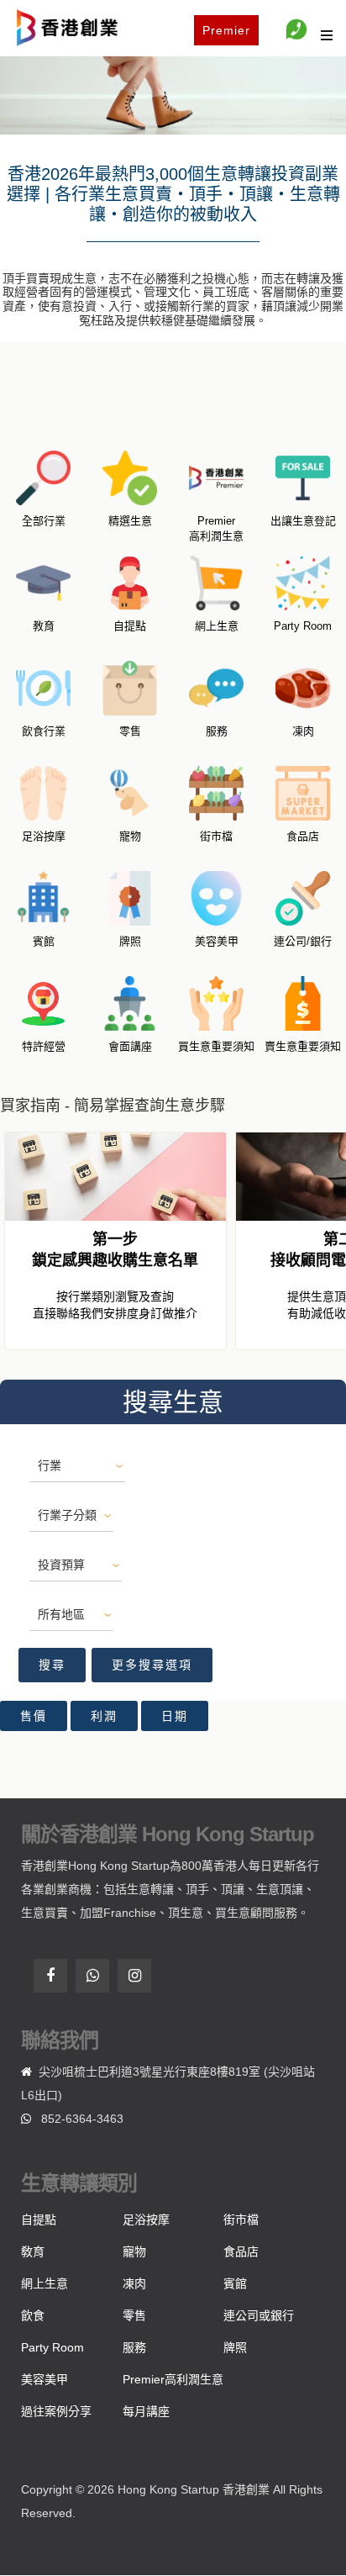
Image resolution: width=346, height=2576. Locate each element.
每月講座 (146, 2411)
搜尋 (52, 1665)
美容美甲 (45, 2379)
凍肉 (134, 2283)
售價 (34, 1716)
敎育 (33, 2251)
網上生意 (45, 2283)
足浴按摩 (146, 2220)
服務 (134, 2347)
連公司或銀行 (259, 2315)
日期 (175, 1716)
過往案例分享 (56, 2411)
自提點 (39, 2220)
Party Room (52, 2347)
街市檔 (241, 2220)
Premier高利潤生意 (173, 2379)
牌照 (235, 2347)
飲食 (33, 2315)
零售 (134, 2315)
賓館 (235, 2283)
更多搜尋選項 (152, 1665)
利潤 (104, 1716)
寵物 (134, 2251)
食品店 (241, 2251)
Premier (226, 30)
